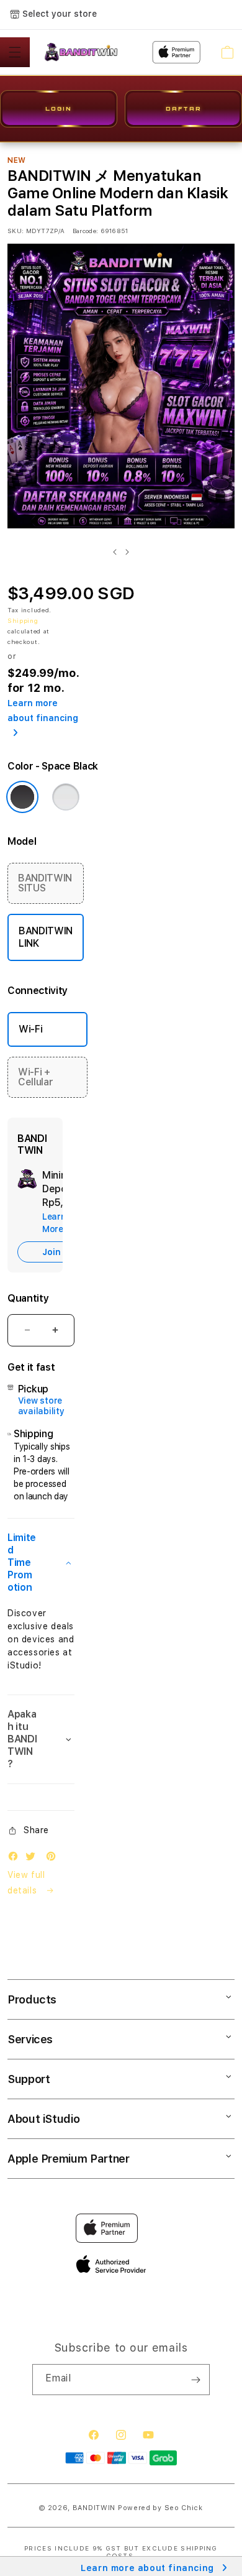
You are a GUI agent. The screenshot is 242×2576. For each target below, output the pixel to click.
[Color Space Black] (22, 797)
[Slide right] (127, 552)
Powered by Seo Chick (160, 2508)
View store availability (41, 1406)
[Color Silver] (66, 797)
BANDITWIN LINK (46, 937)
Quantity (28, 1298)
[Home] (85, 52)
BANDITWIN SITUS (45, 883)
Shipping (23, 620)
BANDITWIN (94, 2508)
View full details (26, 1883)
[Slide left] (115, 552)
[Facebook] (16, 1859)
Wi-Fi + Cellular (35, 1077)
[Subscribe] (195, 2380)
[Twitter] (34, 1859)
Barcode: (85, 231)
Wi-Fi (30, 1029)
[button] (15, 52)
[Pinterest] (54, 1859)
